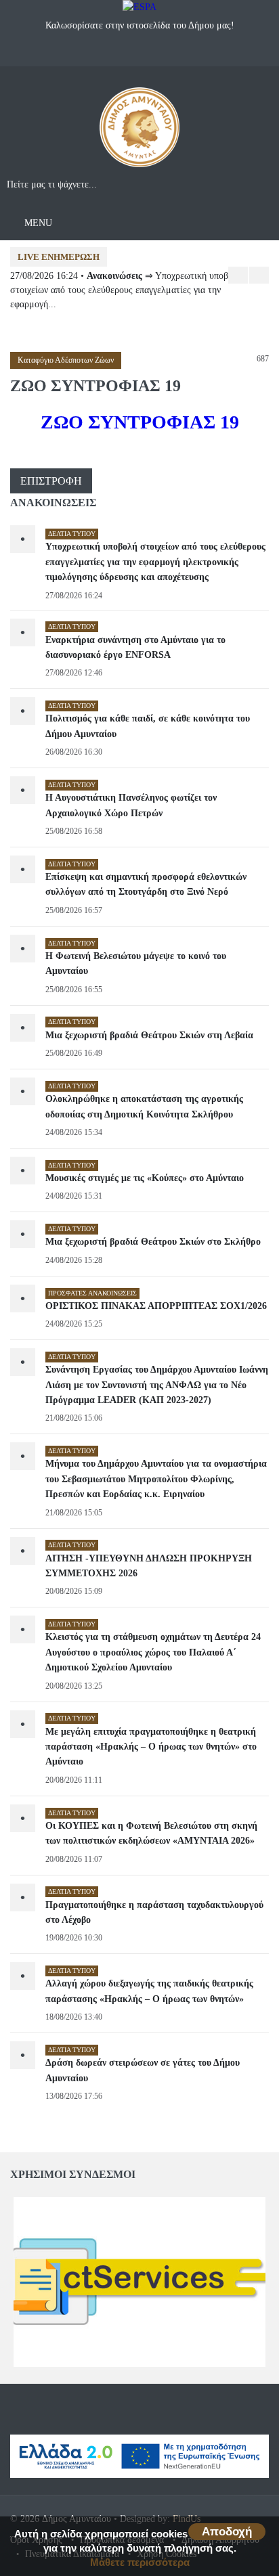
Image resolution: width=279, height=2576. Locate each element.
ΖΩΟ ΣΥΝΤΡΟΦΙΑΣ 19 (140, 422)
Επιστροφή (51, 481)
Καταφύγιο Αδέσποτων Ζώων (66, 360)
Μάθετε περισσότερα (140, 2562)
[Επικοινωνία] (153, 54)
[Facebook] (126, 54)
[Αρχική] (139, 132)
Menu (37, 223)
